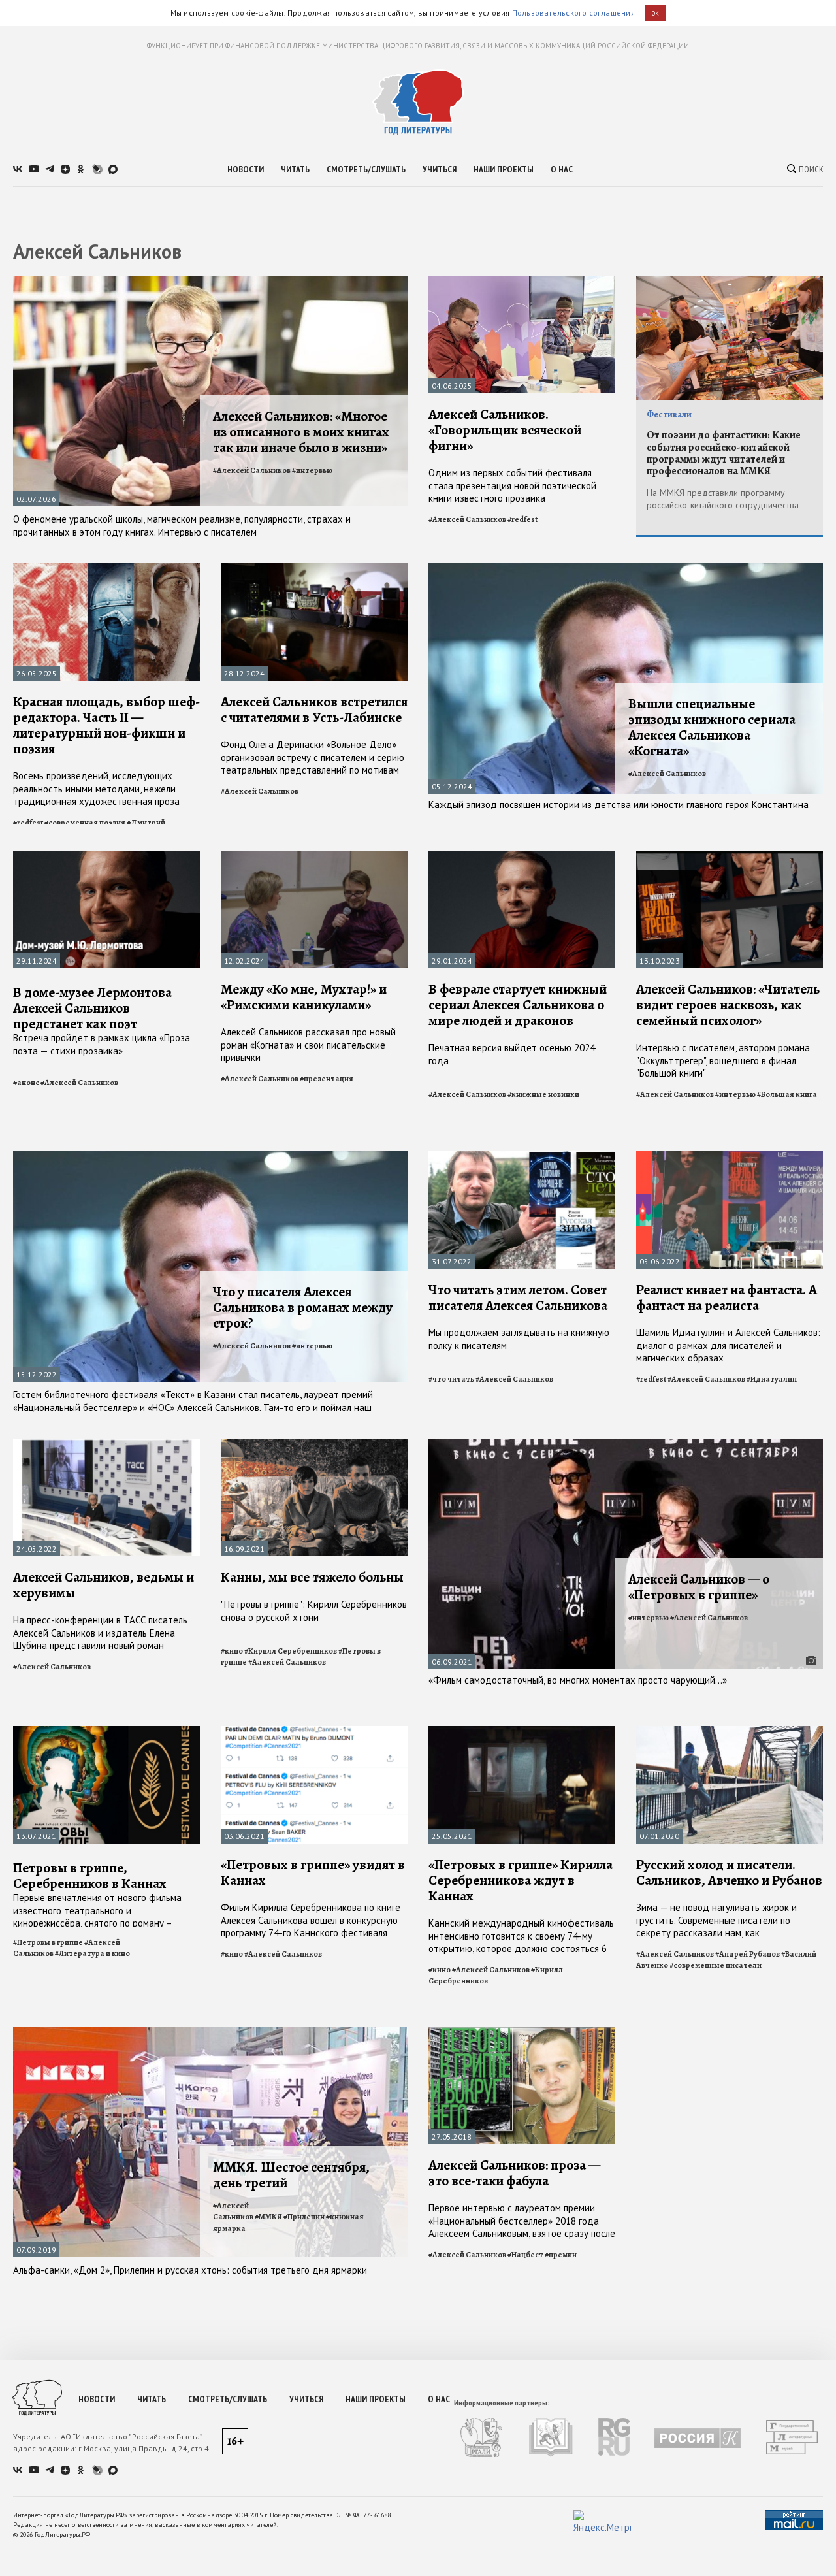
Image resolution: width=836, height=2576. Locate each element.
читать (295, 169)
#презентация (327, 1079)
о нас (562, 169)
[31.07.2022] (522, 1157)
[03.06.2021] (314, 1732)
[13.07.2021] (106, 1732)
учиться (440, 169)
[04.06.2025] (522, 281)
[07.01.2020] (730, 1732)
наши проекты (504, 169)
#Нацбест (525, 2255)
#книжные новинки (543, 1094)
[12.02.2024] (314, 856)
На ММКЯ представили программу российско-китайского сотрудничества (723, 499)
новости (246, 169)
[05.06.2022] (730, 1157)
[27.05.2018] (522, 2032)
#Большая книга (787, 1094)
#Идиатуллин (772, 1379)
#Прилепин (304, 2217)
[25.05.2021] (522, 1732)
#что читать (451, 1379)
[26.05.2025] (106, 569)
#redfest (522, 519)
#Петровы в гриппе (48, 1942)
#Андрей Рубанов (748, 1954)
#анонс (26, 1083)
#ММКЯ (268, 2217)
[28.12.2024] (314, 569)
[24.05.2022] (106, 1444)
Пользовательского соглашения (573, 13)
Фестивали (669, 415)
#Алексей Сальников (252, 470)
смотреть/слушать (366, 169)
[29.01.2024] (522, 856)
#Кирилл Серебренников (291, 1651)
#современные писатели (715, 1965)
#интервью (312, 470)
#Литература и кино (92, 1953)
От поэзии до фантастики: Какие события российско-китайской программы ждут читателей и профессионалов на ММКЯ (724, 453)
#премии (561, 2255)
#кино (232, 1651)
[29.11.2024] (106, 856)
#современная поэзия (85, 823)
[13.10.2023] (730, 856)
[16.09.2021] (314, 1444)
